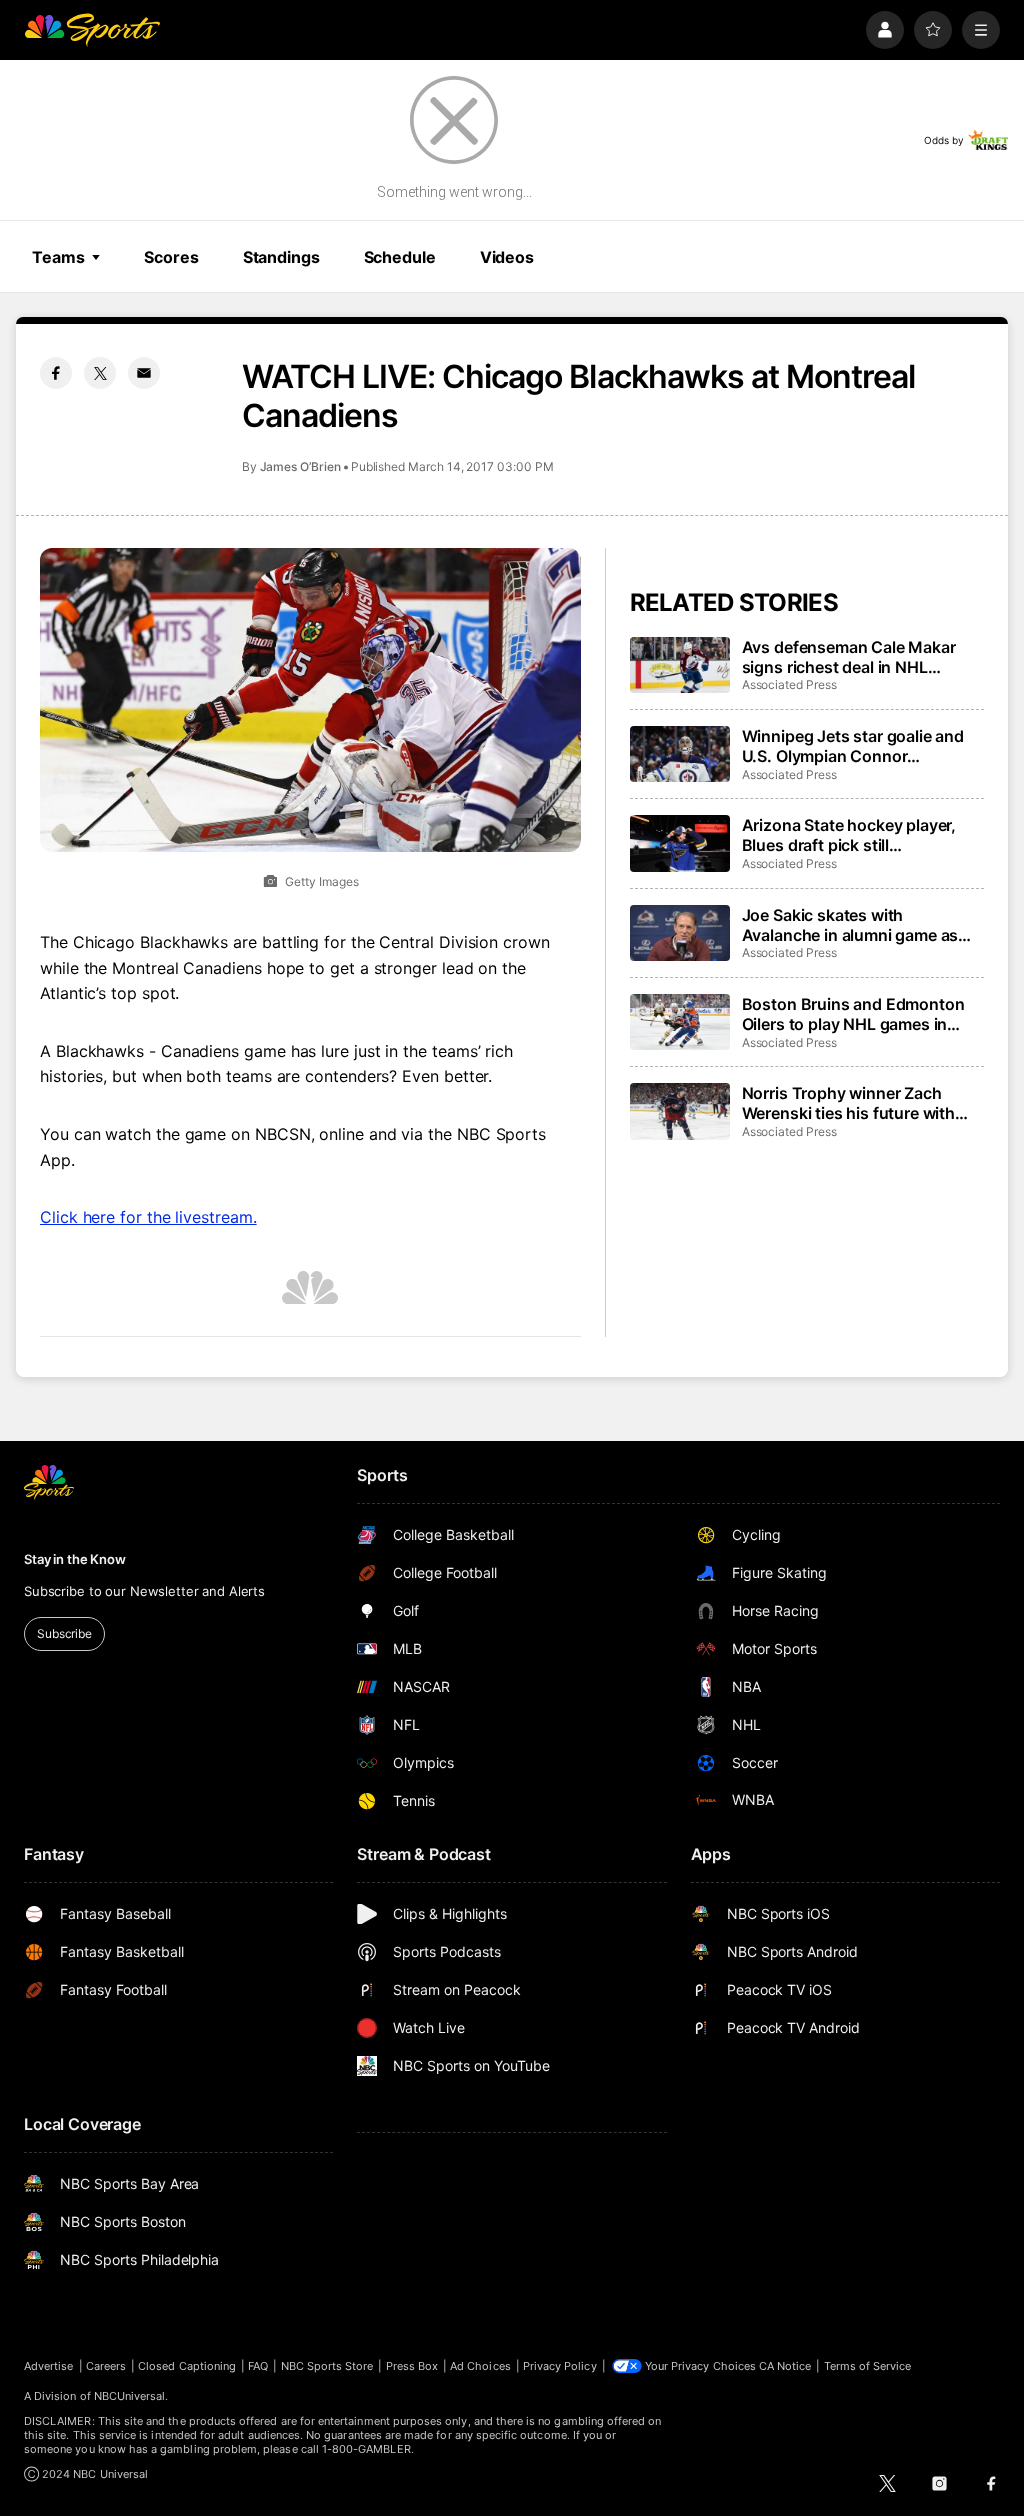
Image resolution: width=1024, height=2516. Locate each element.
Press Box (412, 2366)
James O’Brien (300, 466)
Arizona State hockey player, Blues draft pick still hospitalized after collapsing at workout (857, 835)
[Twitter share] (100, 373)
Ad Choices (480, 2366)
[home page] (92, 30)
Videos (507, 257)
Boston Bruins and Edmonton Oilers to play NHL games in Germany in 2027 (853, 1014)
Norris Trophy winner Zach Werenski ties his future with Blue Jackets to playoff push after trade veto (849, 1103)
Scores (171, 257)
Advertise (49, 2366)
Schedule (400, 257)
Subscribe (64, 1633)
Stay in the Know (75, 1559)
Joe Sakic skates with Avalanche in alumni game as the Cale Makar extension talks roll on (857, 925)
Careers (106, 2366)
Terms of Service (868, 2366)
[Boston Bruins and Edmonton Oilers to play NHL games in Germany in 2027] (680, 1022)
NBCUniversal (130, 2396)
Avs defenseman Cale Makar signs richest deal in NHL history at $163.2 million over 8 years (857, 657)
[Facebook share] (56, 373)
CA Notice (785, 2366)
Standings (281, 257)
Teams (58, 257)
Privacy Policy (560, 2366)
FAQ (258, 2366)
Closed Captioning (187, 2366)
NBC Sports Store (327, 2366)
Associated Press (789, 684)
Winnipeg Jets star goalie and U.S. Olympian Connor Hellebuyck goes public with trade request (853, 746)
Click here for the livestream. (148, 1217)
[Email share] (144, 373)
